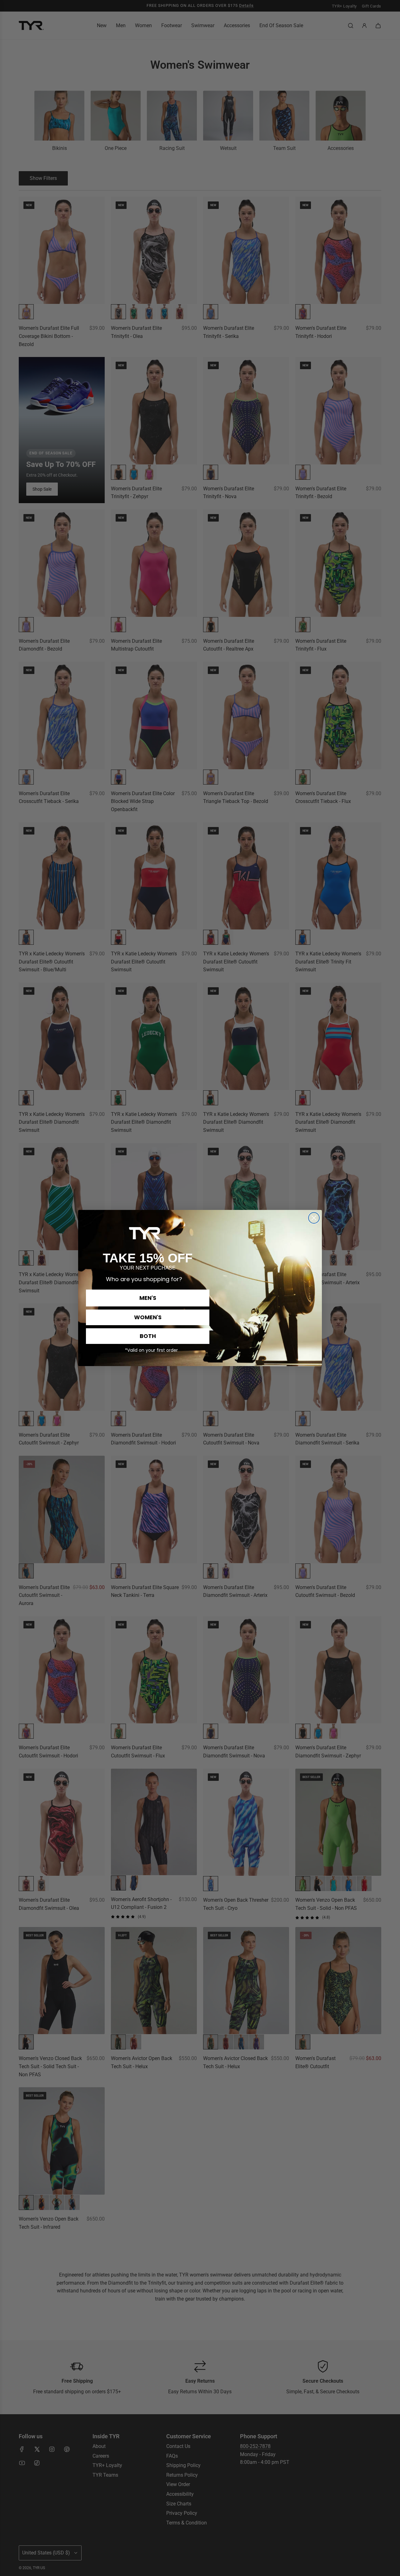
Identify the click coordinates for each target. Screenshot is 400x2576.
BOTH (148, 1336)
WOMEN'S (148, 1317)
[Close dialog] (314, 1218)
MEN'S (148, 1298)
